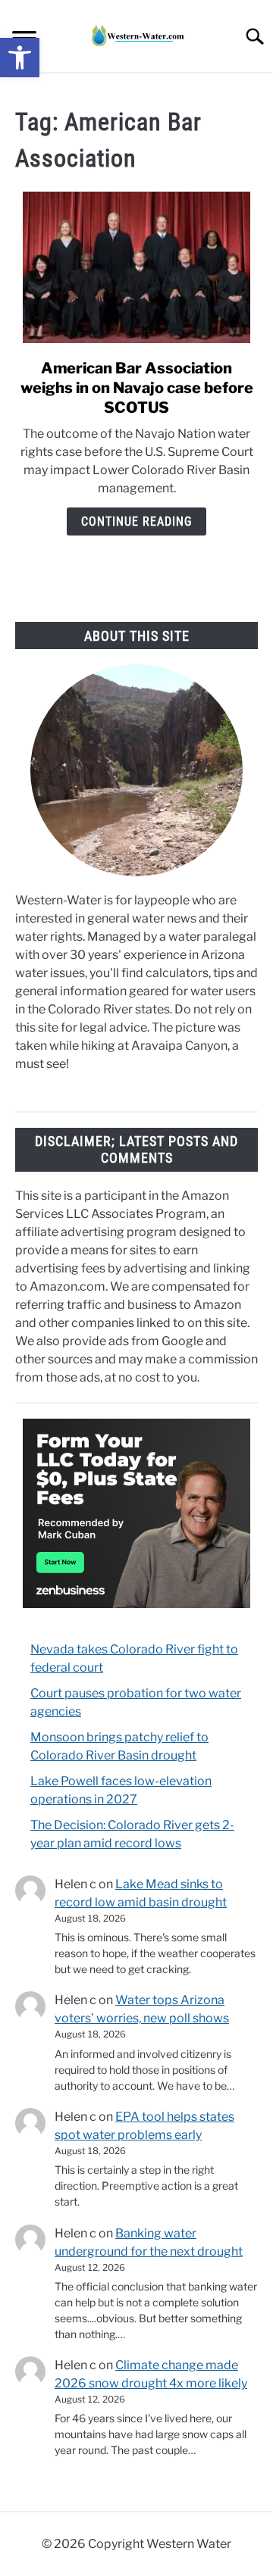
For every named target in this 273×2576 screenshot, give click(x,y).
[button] (20, 58)
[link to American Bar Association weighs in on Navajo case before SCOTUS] (136, 267)
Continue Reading (136, 521)
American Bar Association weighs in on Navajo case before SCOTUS (137, 388)
